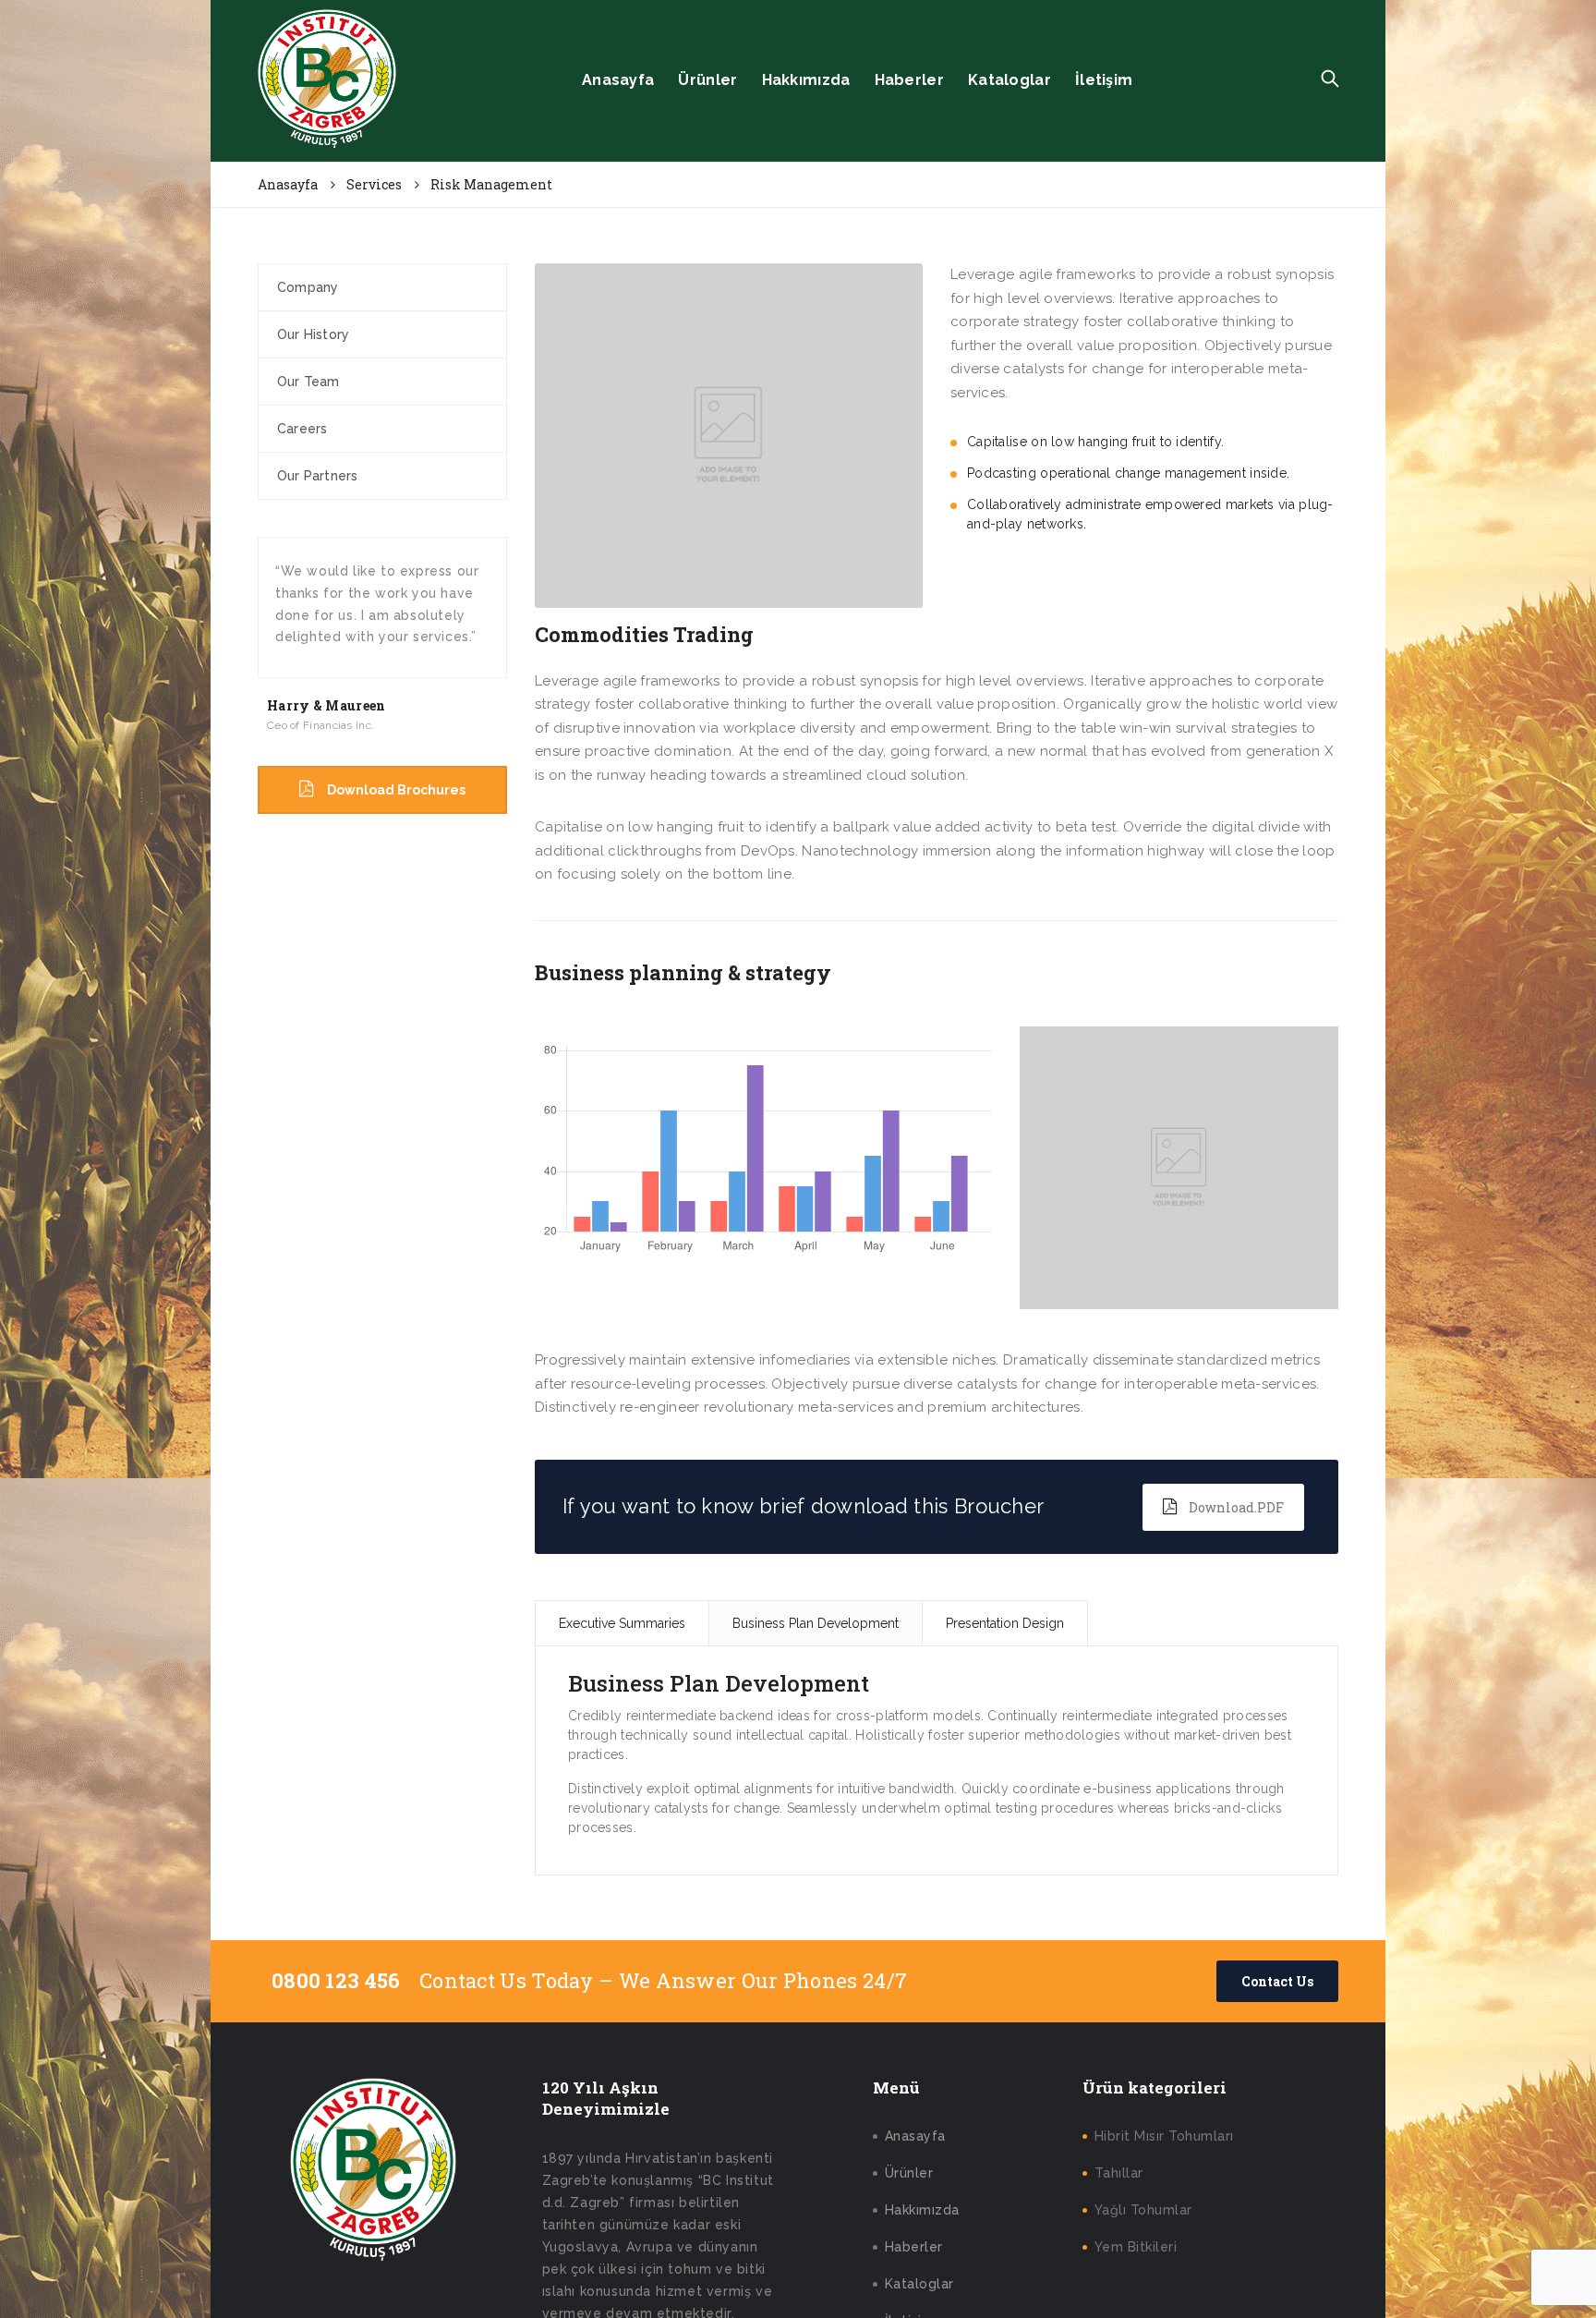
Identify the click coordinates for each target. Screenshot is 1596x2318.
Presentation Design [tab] (1005, 1623)
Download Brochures (396, 790)
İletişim (1104, 80)
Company (308, 287)
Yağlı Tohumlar (1143, 2210)
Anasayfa (618, 80)
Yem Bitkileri (1136, 2247)
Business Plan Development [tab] (816, 1623)
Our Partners (317, 476)
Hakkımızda (806, 80)
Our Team (308, 382)
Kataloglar (1010, 80)
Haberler (909, 80)
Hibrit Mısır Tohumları (1164, 2136)
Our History (313, 334)
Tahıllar (1119, 2173)
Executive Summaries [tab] (622, 1623)
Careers (302, 429)
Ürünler (707, 80)
